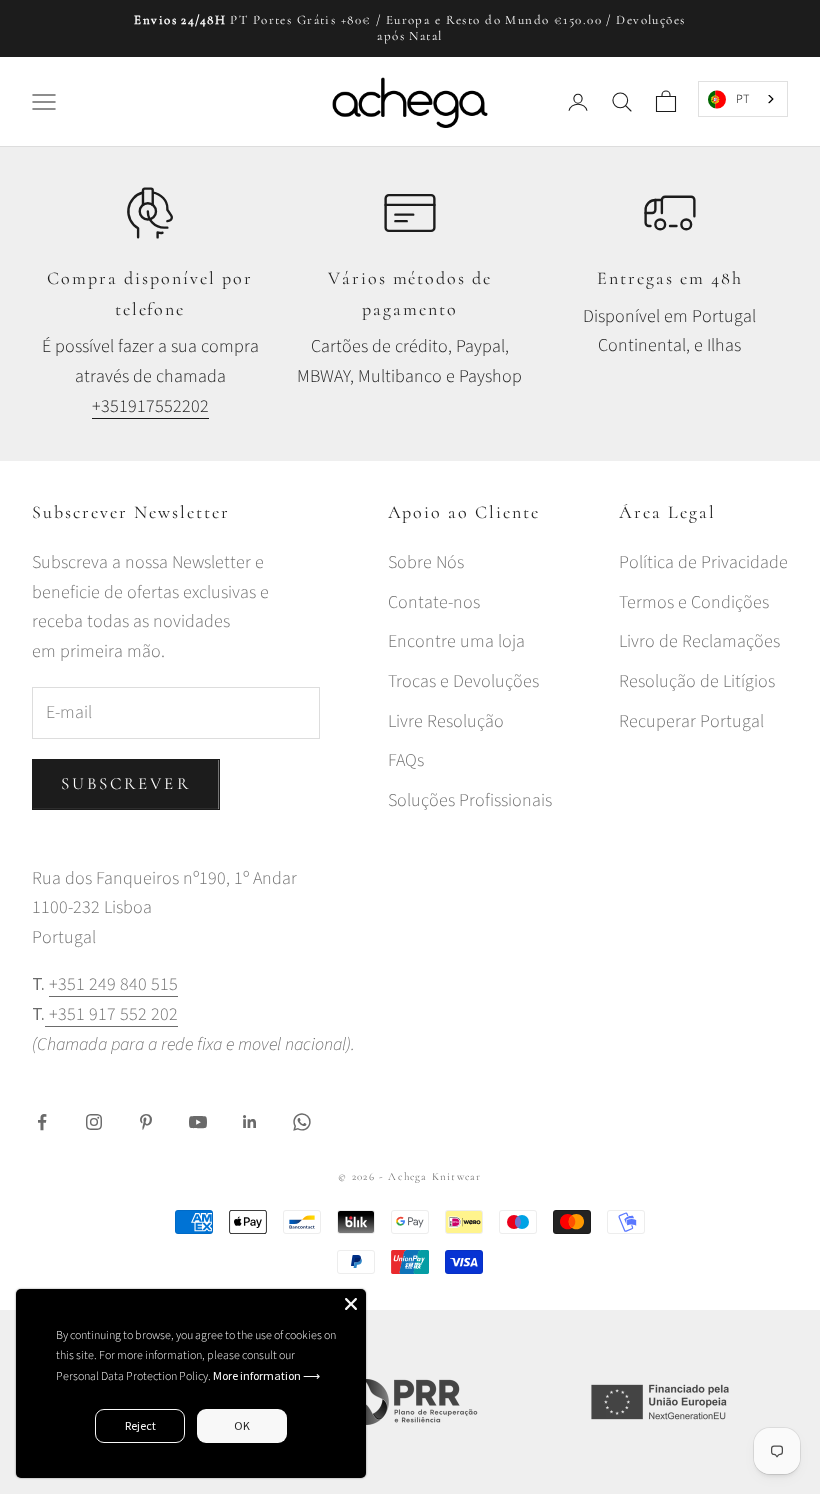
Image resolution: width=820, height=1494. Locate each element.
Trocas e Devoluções (463, 681)
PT (742, 99)
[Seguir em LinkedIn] (250, 1122)
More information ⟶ (266, 1375)
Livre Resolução (446, 721)
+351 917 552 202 (111, 1014)
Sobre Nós (426, 562)
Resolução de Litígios (697, 681)
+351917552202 (150, 406)
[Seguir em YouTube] (198, 1122)
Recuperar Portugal (691, 721)
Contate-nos (434, 602)
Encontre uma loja (456, 641)
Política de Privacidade (703, 562)
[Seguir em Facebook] (42, 1122)
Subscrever (126, 783)
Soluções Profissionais (470, 800)
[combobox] (743, 99)
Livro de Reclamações (699, 641)
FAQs (406, 760)
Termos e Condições (694, 602)
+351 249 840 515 (113, 984)
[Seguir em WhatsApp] (302, 1122)
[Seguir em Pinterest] (146, 1122)
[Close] (351, 1304)
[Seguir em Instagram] (94, 1122)
